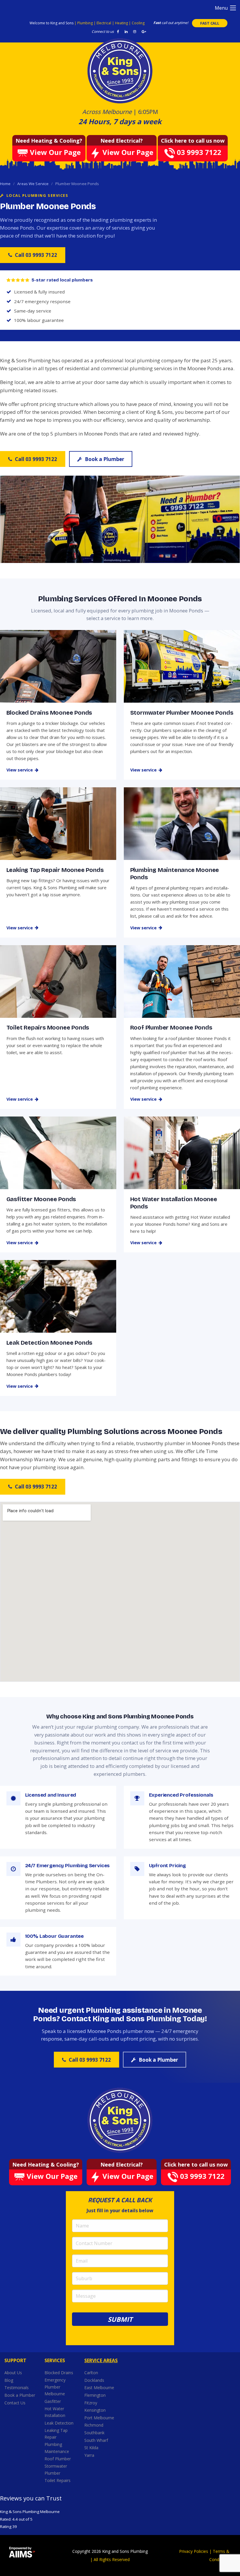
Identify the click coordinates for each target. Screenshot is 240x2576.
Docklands (95, 2380)
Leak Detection (59, 2423)
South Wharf (97, 2440)
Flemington (96, 2395)
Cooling (138, 23)
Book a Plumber (104, 459)
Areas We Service (33, 184)
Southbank (95, 2433)
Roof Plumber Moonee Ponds (171, 1027)
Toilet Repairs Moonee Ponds (48, 1027)
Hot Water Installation (55, 2412)
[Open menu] (233, 8)
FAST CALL (210, 23)
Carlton (91, 2373)
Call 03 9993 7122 (36, 255)
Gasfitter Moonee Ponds (41, 1199)
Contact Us (15, 2403)
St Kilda (92, 2448)
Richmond (94, 2425)
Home (5, 184)
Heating (122, 23)
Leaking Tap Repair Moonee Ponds (55, 870)
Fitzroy (91, 2403)
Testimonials (17, 2388)
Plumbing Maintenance (57, 2448)
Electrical (104, 23)
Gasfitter (53, 2401)
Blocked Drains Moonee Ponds (49, 713)
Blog (9, 2380)
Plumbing (85, 23)
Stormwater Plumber (56, 2470)
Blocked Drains (59, 2373)
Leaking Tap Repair (56, 2434)
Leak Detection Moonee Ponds (49, 1343)
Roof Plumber (58, 2459)
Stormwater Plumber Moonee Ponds (182, 713)
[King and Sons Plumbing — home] (120, 2120)
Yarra (89, 2455)
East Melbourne (100, 2388)
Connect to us (103, 31)
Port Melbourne (100, 2418)
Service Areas (101, 2360)
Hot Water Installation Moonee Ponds (174, 1203)
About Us (13, 2373)
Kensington (96, 2410)
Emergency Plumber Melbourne (55, 2387)
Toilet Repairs (58, 2480)
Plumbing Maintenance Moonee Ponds (175, 874)
